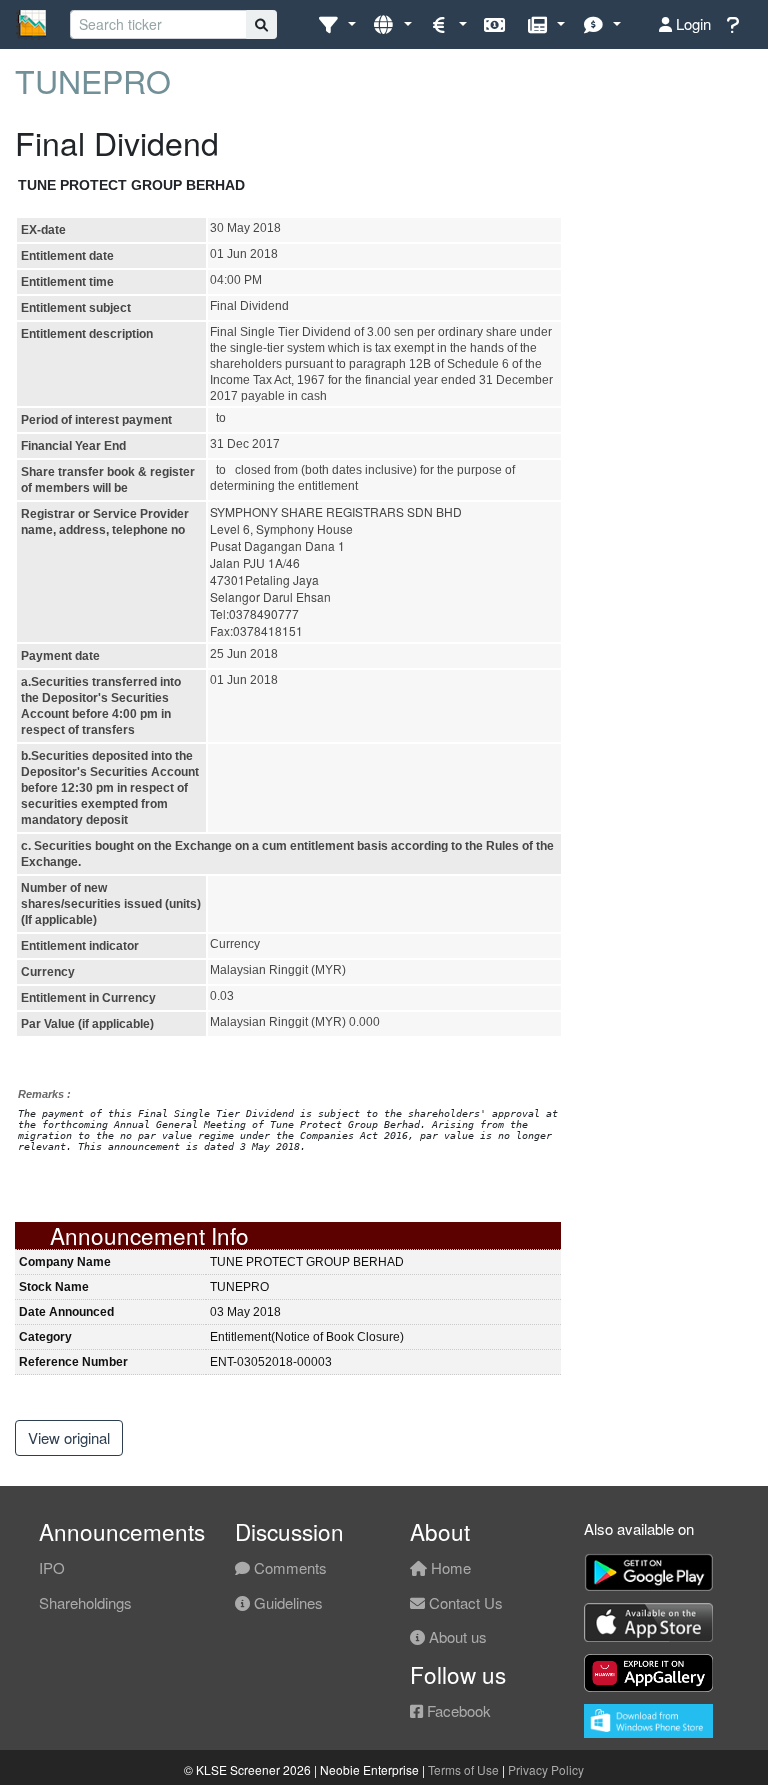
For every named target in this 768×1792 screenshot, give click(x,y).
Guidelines (286, 1602)
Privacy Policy (546, 1769)
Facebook (457, 1710)
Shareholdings (85, 1602)
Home (449, 1567)
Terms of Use (463, 1769)
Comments (288, 1567)
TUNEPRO (93, 80)
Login (691, 23)
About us (456, 1636)
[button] (336, 24)
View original (69, 1437)
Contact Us (464, 1602)
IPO (52, 1567)
